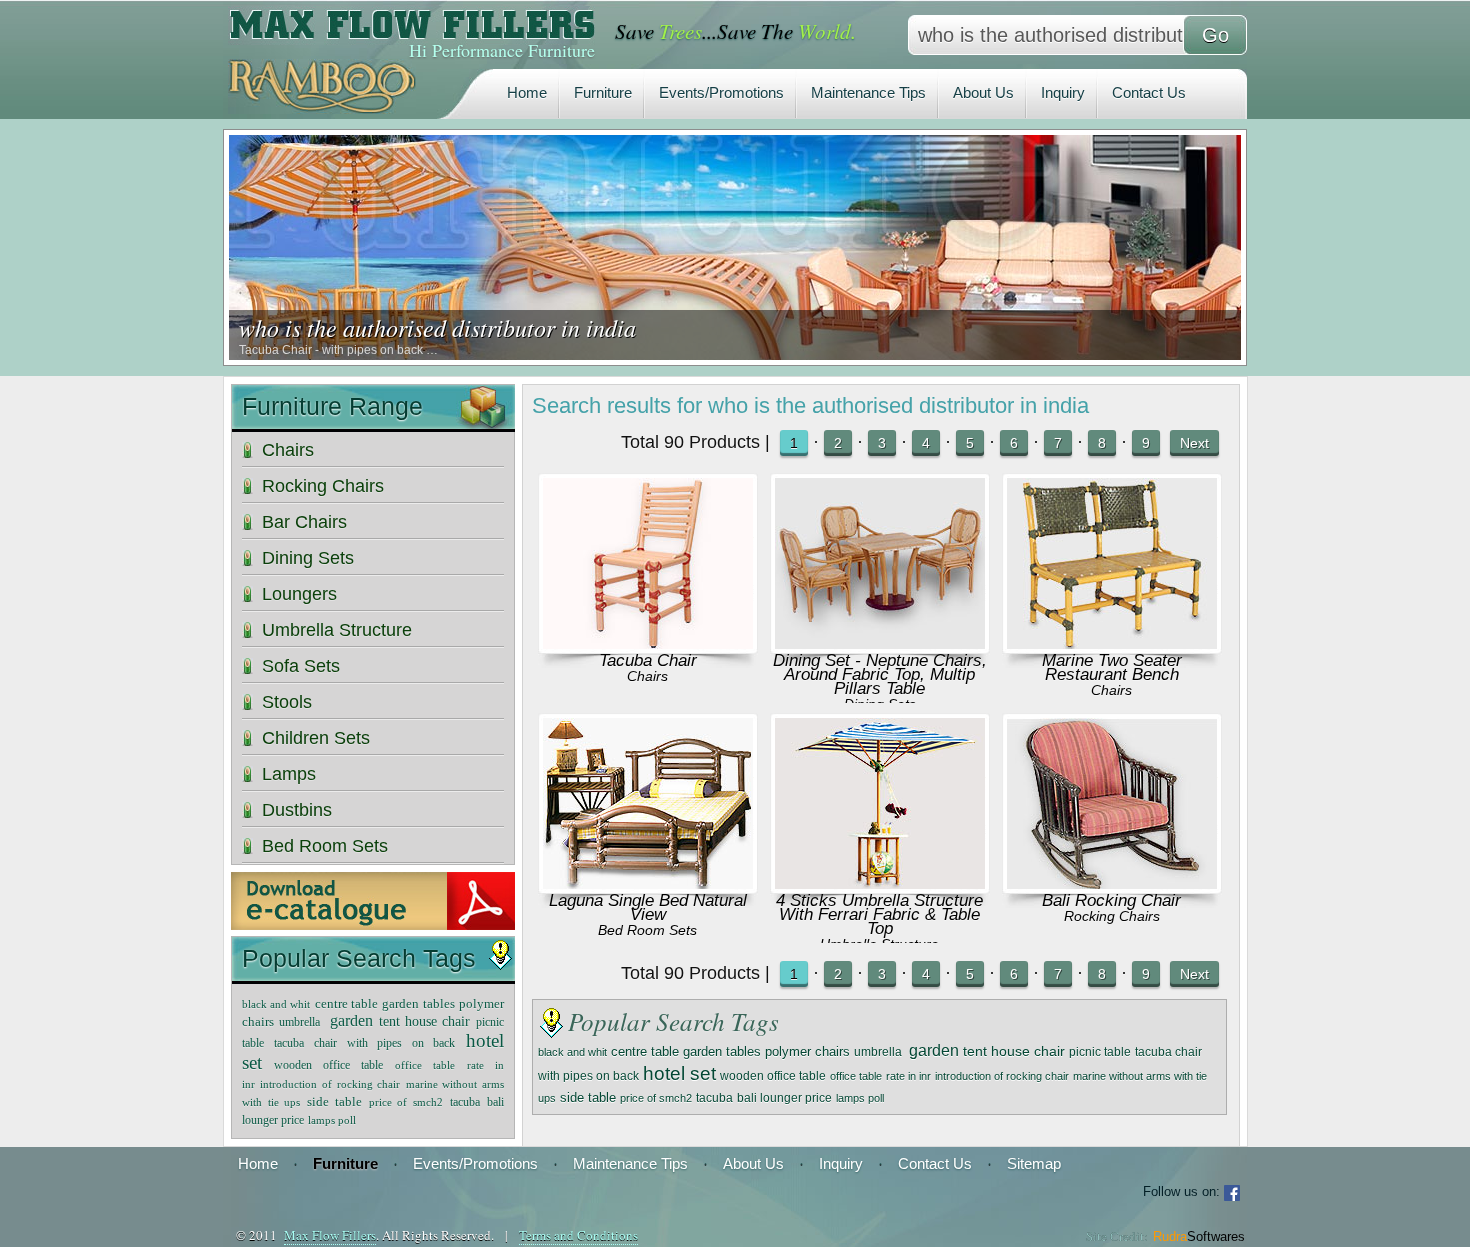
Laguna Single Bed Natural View (648, 907)
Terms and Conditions (578, 1235)
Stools (287, 702)
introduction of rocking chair (1002, 1076)
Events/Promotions (721, 92)
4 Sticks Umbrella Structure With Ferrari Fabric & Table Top (879, 914)
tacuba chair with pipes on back (364, 1043)
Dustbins (297, 810)
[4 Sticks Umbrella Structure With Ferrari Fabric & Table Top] (880, 883)
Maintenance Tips (868, 92)
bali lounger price (784, 1097)
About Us (983, 92)
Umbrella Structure (337, 630)
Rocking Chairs (1112, 916)
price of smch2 (656, 1098)
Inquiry (1063, 92)
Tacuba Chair (648, 660)
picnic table (1100, 1051)
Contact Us (1149, 92)
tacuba (714, 1098)
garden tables (722, 1051)
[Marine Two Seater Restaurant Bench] (1112, 643)
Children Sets (316, 738)
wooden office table (773, 1076)
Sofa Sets (301, 666)
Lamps (289, 774)
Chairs (647, 676)
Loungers (299, 594)
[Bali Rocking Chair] (1112, 883)
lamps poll (860, 1098)
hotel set (679, 1073)
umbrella (879, 1051)
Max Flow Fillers (330, 1235)
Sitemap (1034, 1163)
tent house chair (1014, 1051)
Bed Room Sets (647, 930)
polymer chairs (807, 1051)
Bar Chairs (304, 522)
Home (527, 92)
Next (1194, 443)
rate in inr (908, 1076)
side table (588, 1098)
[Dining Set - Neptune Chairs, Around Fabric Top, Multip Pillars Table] (880, 643)
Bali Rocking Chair (1111, 900)
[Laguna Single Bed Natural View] (648, 883)
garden (934, 1050)
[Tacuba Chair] (648, 643)
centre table (645, 1051)
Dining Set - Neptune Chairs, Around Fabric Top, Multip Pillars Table (880, 674)
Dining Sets (308, 558)
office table (856, 1076)
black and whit (572, 1052)
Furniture (603, 92)
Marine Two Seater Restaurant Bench (1112, 667)
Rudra (1199, 1236)
